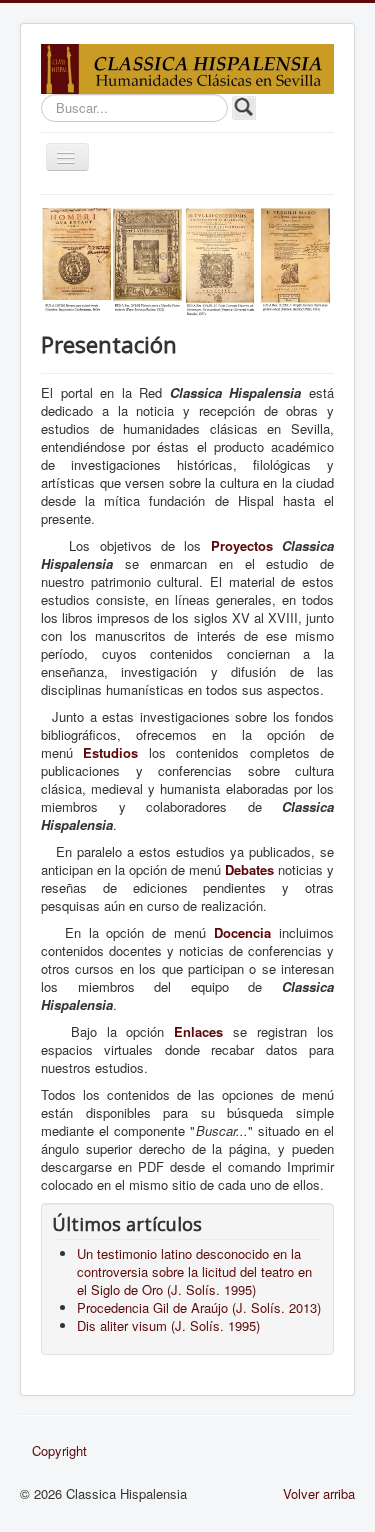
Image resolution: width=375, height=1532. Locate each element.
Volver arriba (319, 1493)
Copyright (59, 1450)
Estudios (110, 752)
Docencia (242, 932)
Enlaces (198, 1031)
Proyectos (242, 545)
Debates (249, 869)
